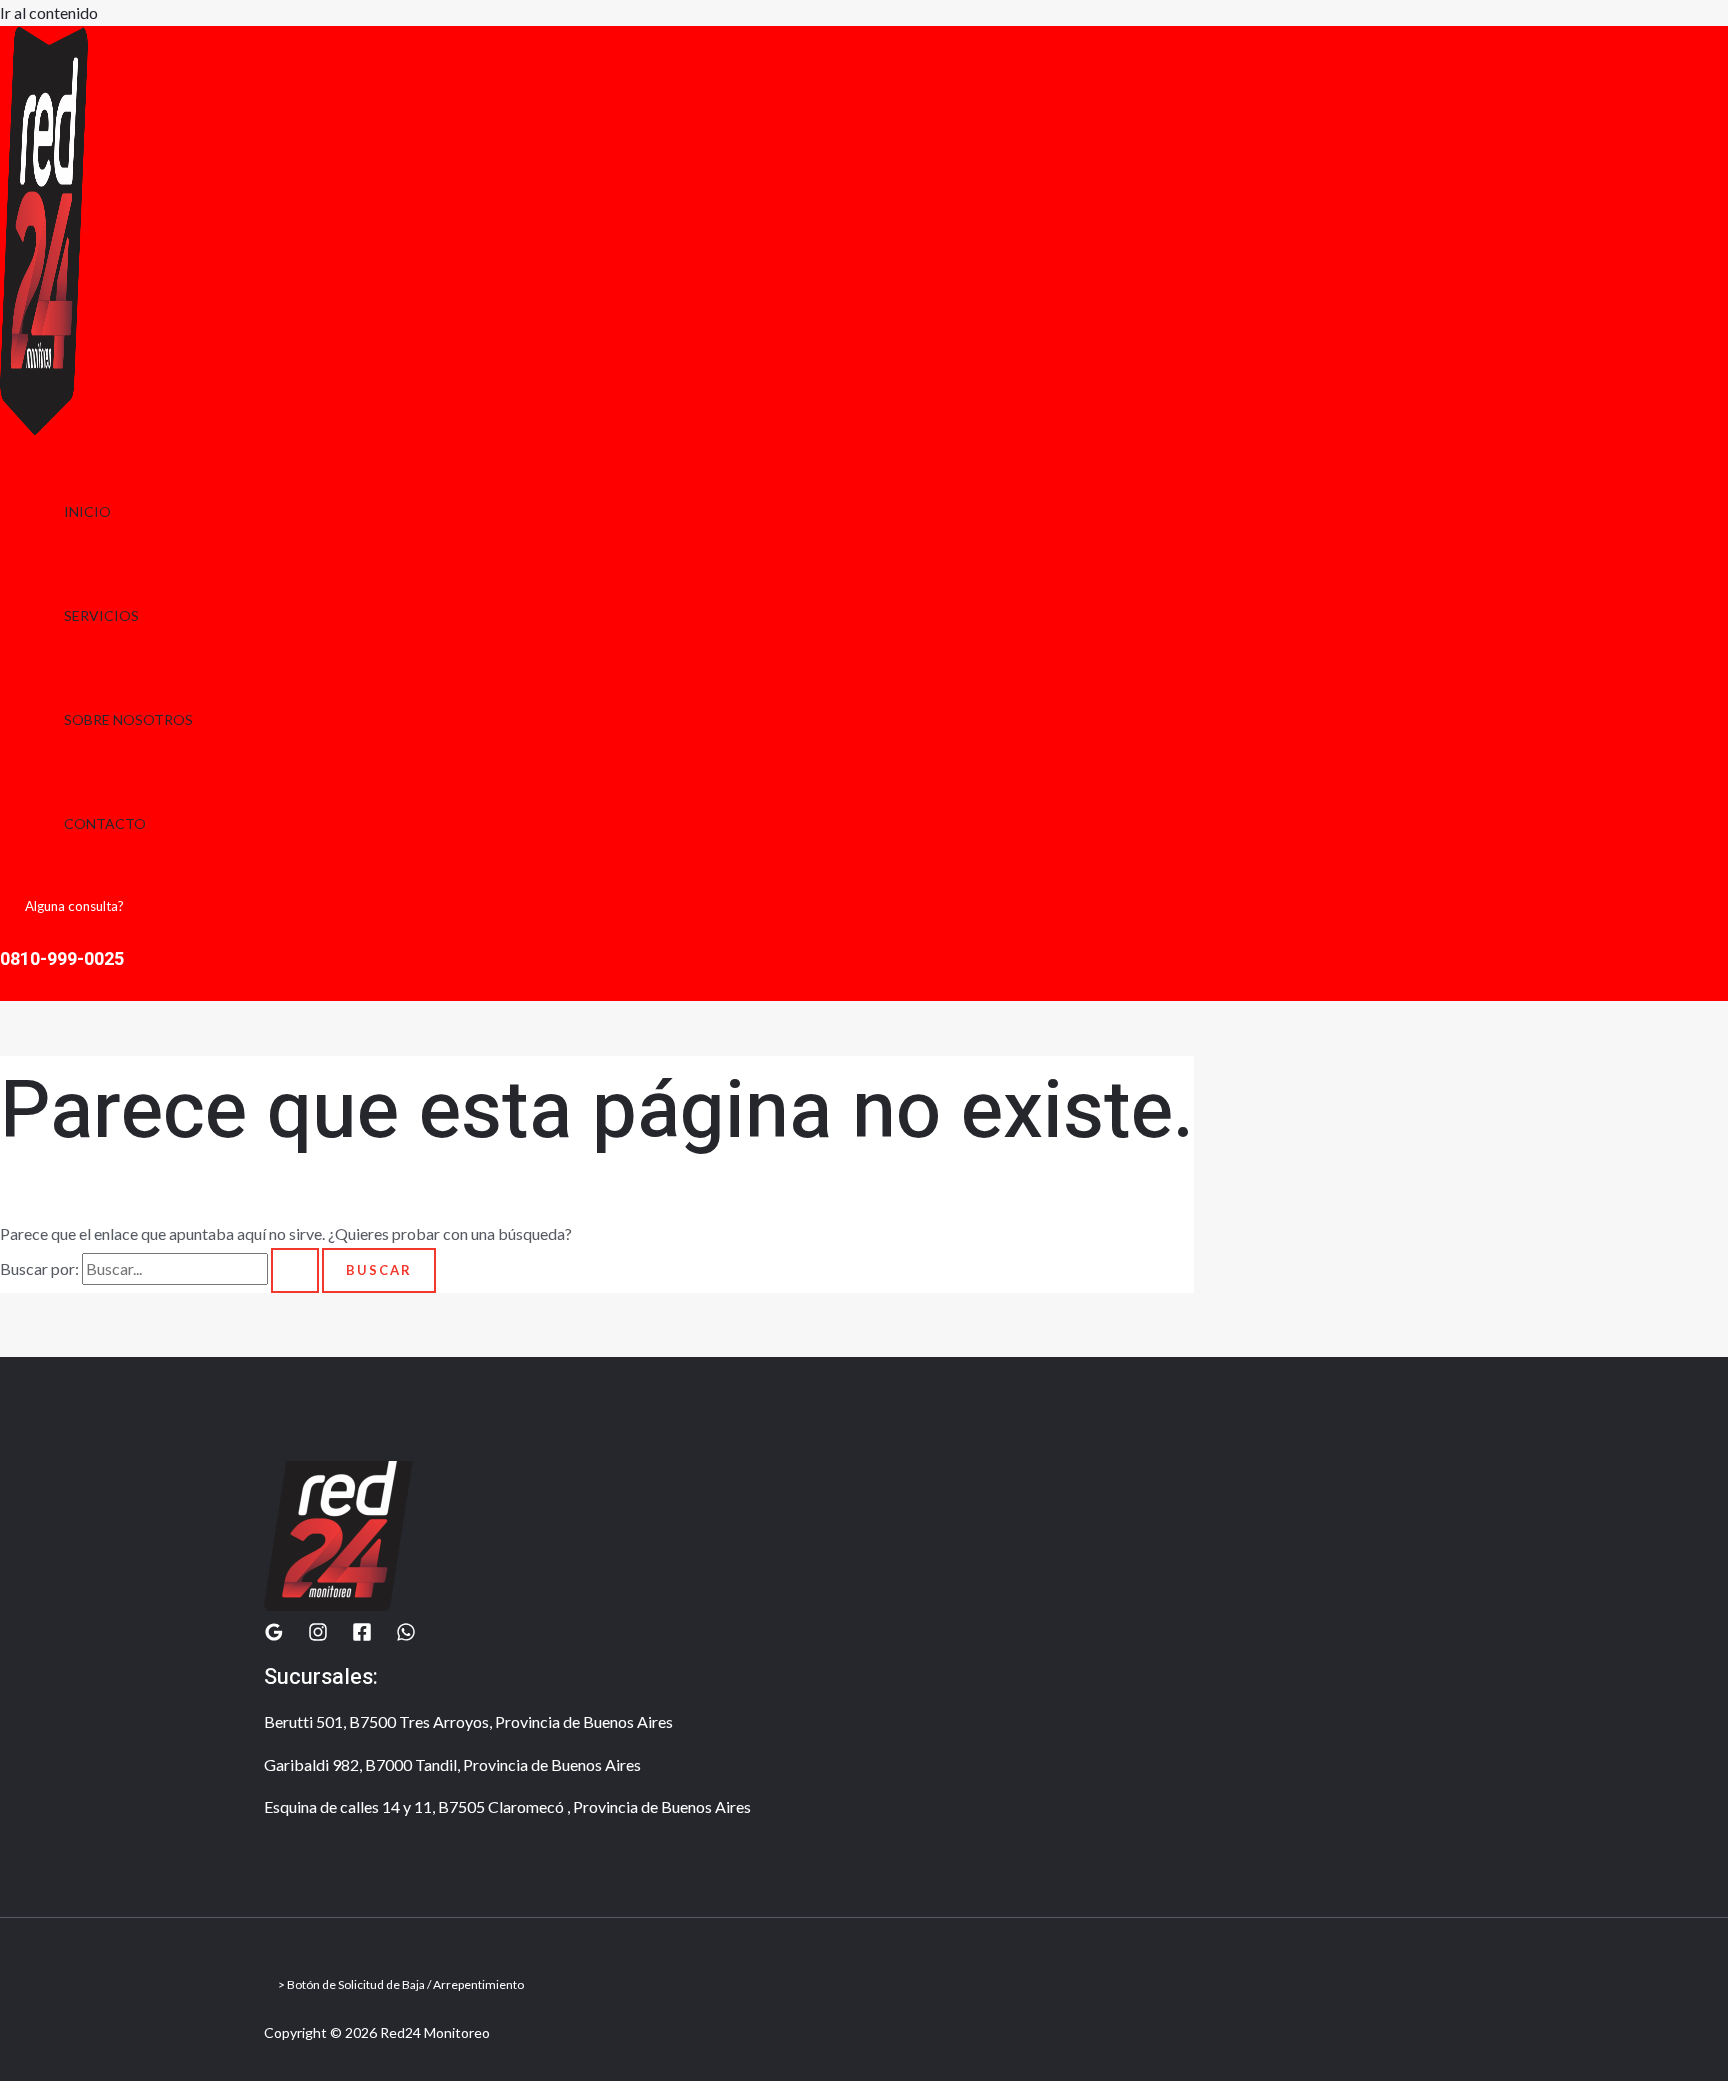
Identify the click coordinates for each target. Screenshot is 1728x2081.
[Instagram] (318, 1635)
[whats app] (406, 1635)
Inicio (87, 511)
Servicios (101, 615)
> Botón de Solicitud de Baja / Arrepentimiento (401, 1984)
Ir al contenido (49, 12)
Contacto (105, 823)
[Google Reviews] (274, 1635)
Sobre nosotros (128, 719)
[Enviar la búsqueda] (295, 1270)
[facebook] (362, 1635)
